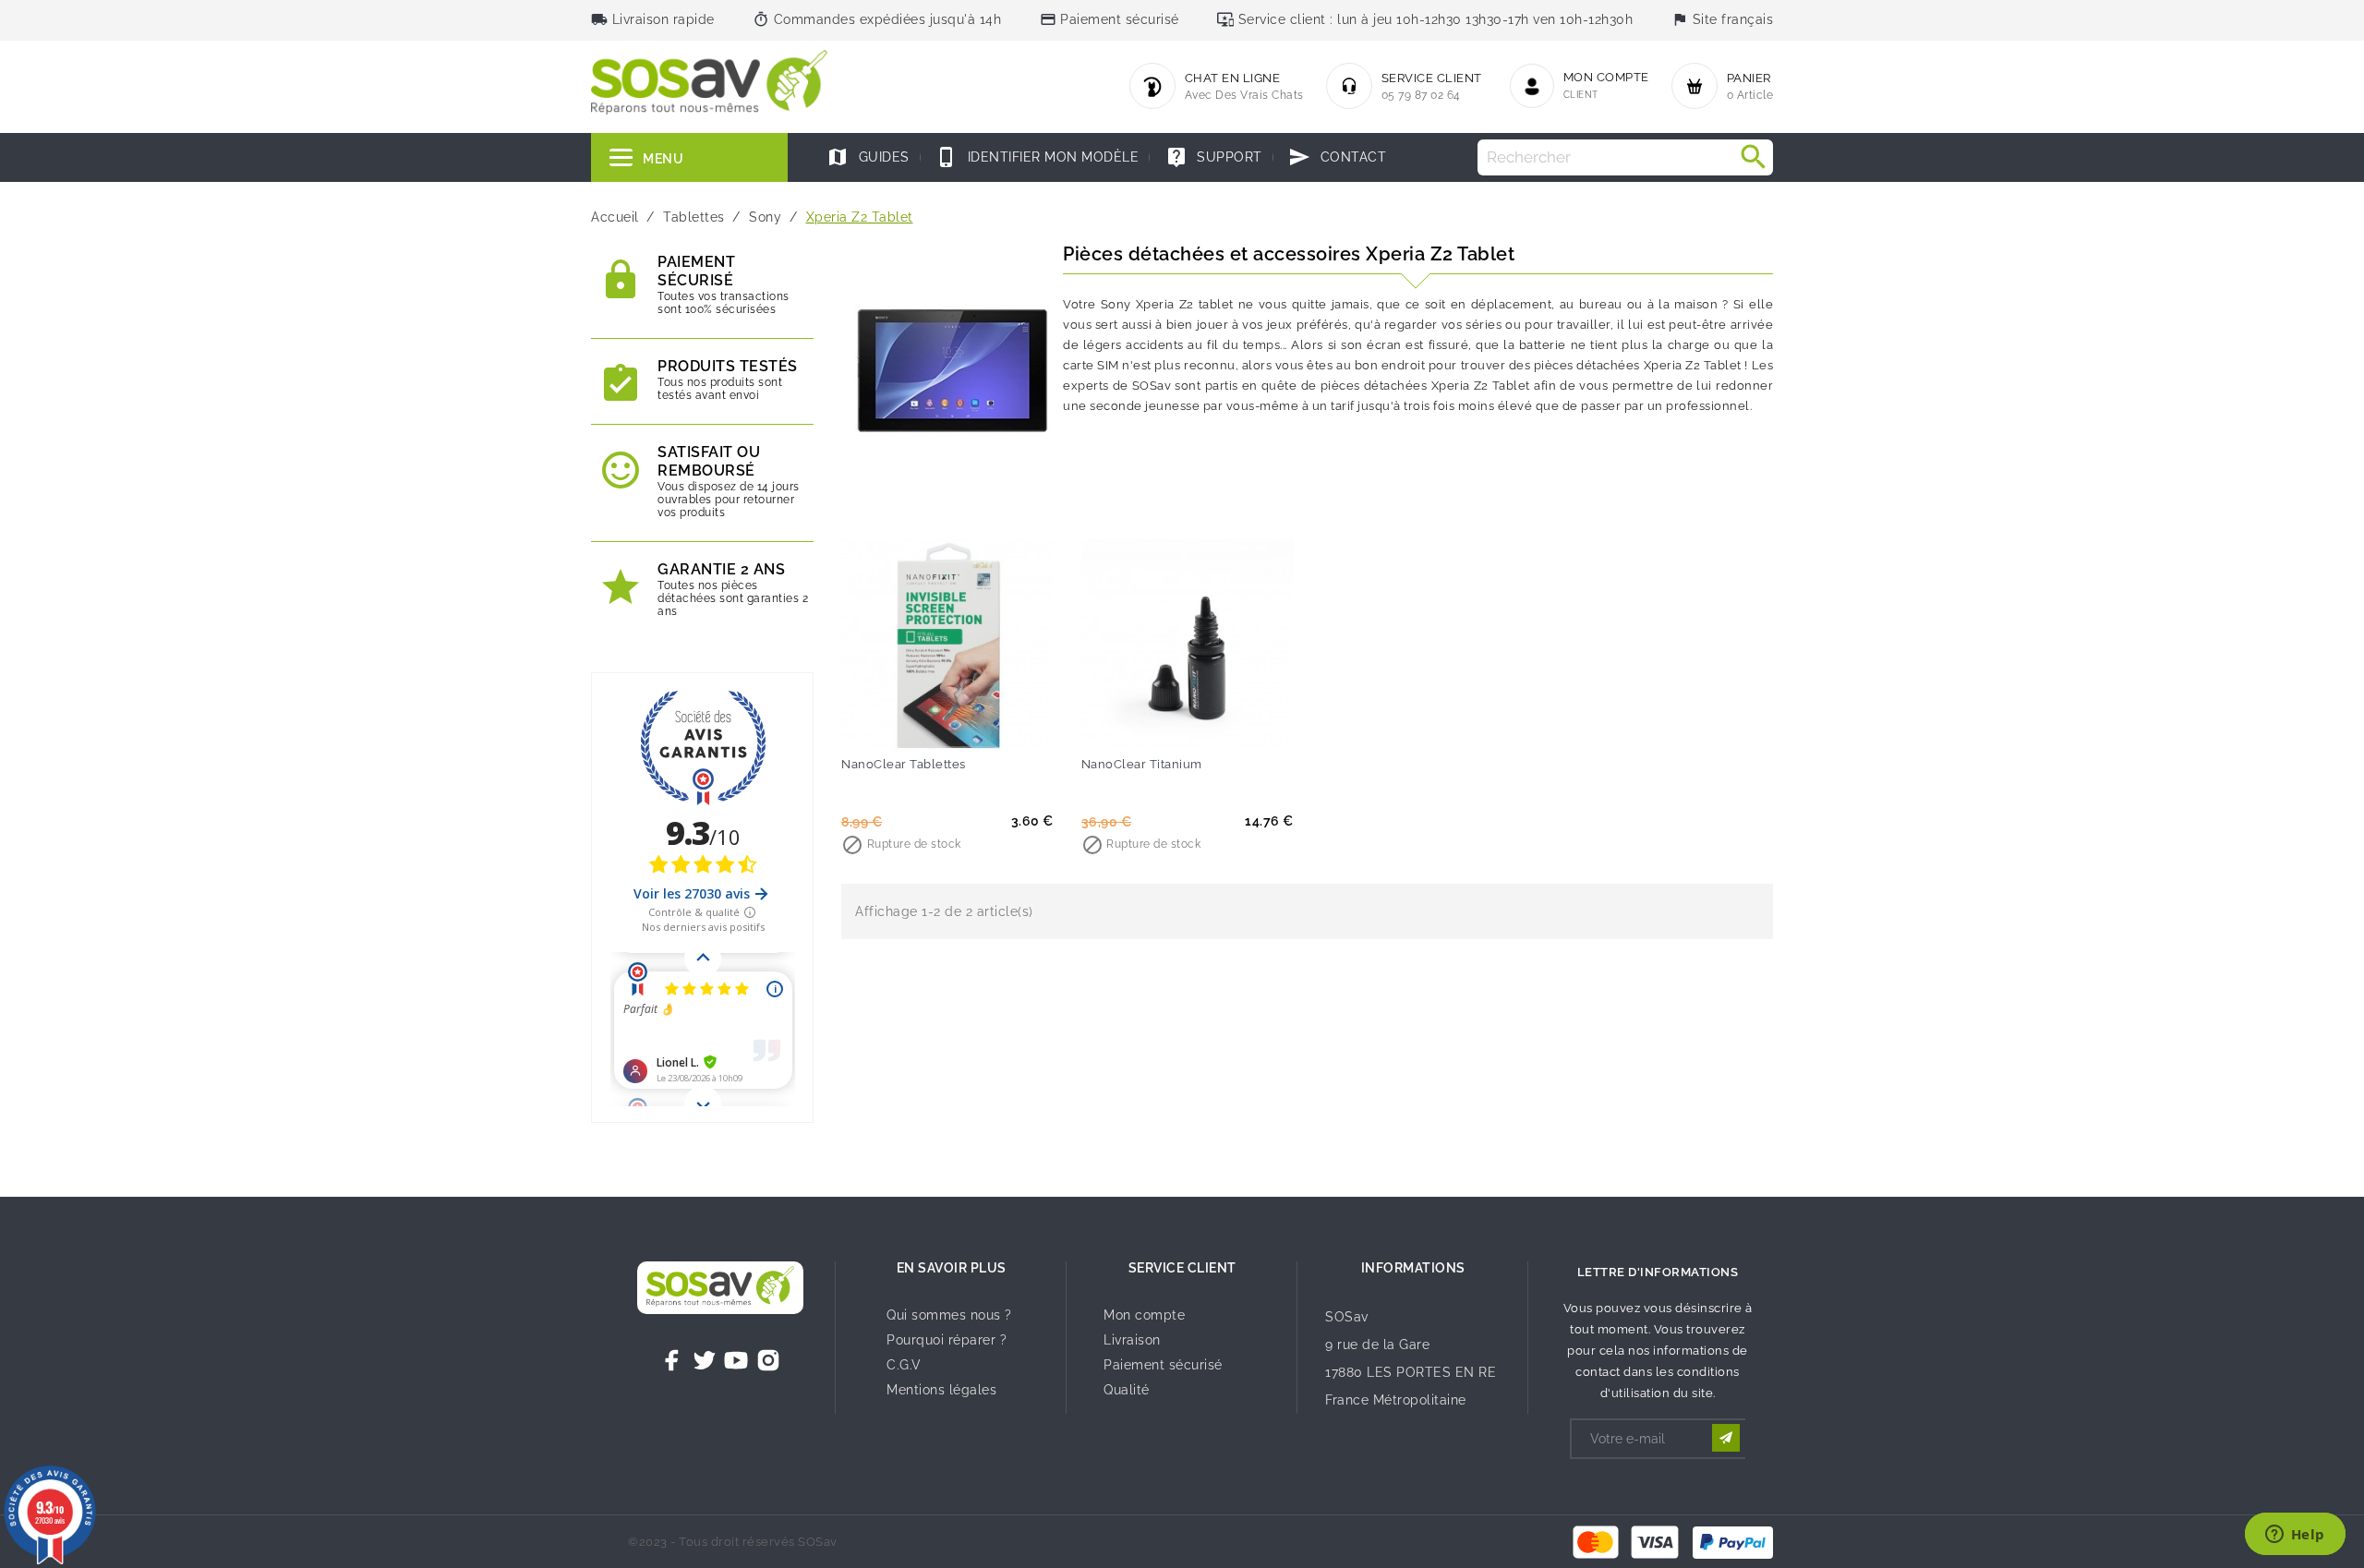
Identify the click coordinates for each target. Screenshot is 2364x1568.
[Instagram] (768, 1360)
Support (1214, 157)
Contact (1337, 157)
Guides (868, 157)
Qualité (1127, 1390)
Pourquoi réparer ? (947, 1340)
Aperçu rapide (985, 725)
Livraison (1132, 1340)
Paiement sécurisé (1163, 1365)
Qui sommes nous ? (949, 1315)
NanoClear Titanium (1142, 764)
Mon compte (1144, 1315)
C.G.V (904, 1365)
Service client (1182, 1268)
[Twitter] (705, 1360)
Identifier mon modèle (1037, 157)
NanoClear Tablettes (904, 764)
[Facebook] (672, 1360)
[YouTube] (736, 1360)
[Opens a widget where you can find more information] (2295, 1536)
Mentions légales (941, 1390)
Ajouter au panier (910, 725)
